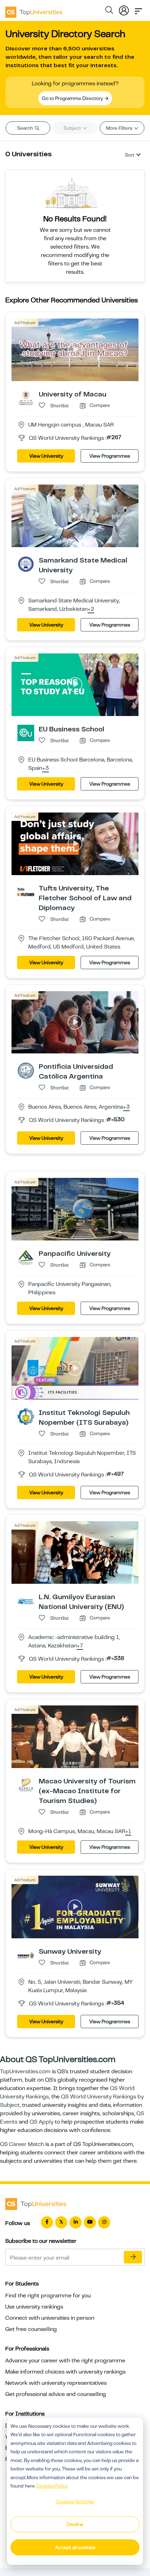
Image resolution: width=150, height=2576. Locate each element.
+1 (128, 1832)
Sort (130, 155)
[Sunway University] (26, 1955)
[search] (109, 11)
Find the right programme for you (48, 2296)
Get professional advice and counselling (56, 2394)
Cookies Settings (75, 2502)
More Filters (120, 128)
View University (46, 456)
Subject (73, 128)
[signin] (124, 9)
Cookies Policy (52, 2486)
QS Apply (42, 2122)
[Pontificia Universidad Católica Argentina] (26, 1070)
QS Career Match (22, 2144)
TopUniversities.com (25, 2071)
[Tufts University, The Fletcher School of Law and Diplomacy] (26, 892)
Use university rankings (34, 2307)
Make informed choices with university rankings (65, 2372)
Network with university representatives (56, 2383)
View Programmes (110, 456)
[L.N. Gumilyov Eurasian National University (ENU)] (26, 1601)
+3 (46, 768)
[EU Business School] (26, 732)
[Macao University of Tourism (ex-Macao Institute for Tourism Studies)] (26, 1785)
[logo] (34, 10)
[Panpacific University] (26, 1257)
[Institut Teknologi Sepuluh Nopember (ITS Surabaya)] (26, 1416)
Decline (75, 2524)
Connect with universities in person (50, 2318)
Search (25, 128)
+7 (80, 1646)
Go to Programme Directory (73, 98)
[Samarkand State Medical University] (26, 564)
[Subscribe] (133, 2257)
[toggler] (138, 9)
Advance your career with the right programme (65, 2361)
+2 (91, 609)
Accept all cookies (75, 2547)
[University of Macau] (26, 398)
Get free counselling (31, 2329)
